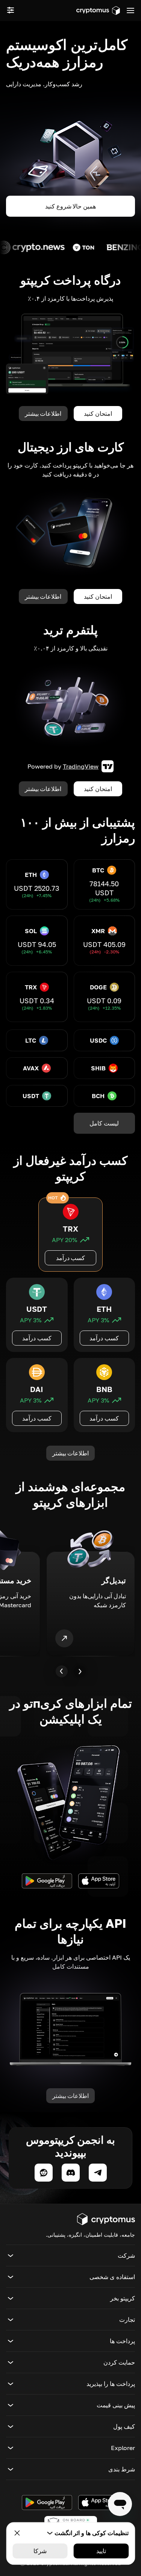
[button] (70, 2255)
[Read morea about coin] (72, 247)
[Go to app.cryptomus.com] (98, 10)
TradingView (81, 766)
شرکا (40, 2551)
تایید (101, 2551)
